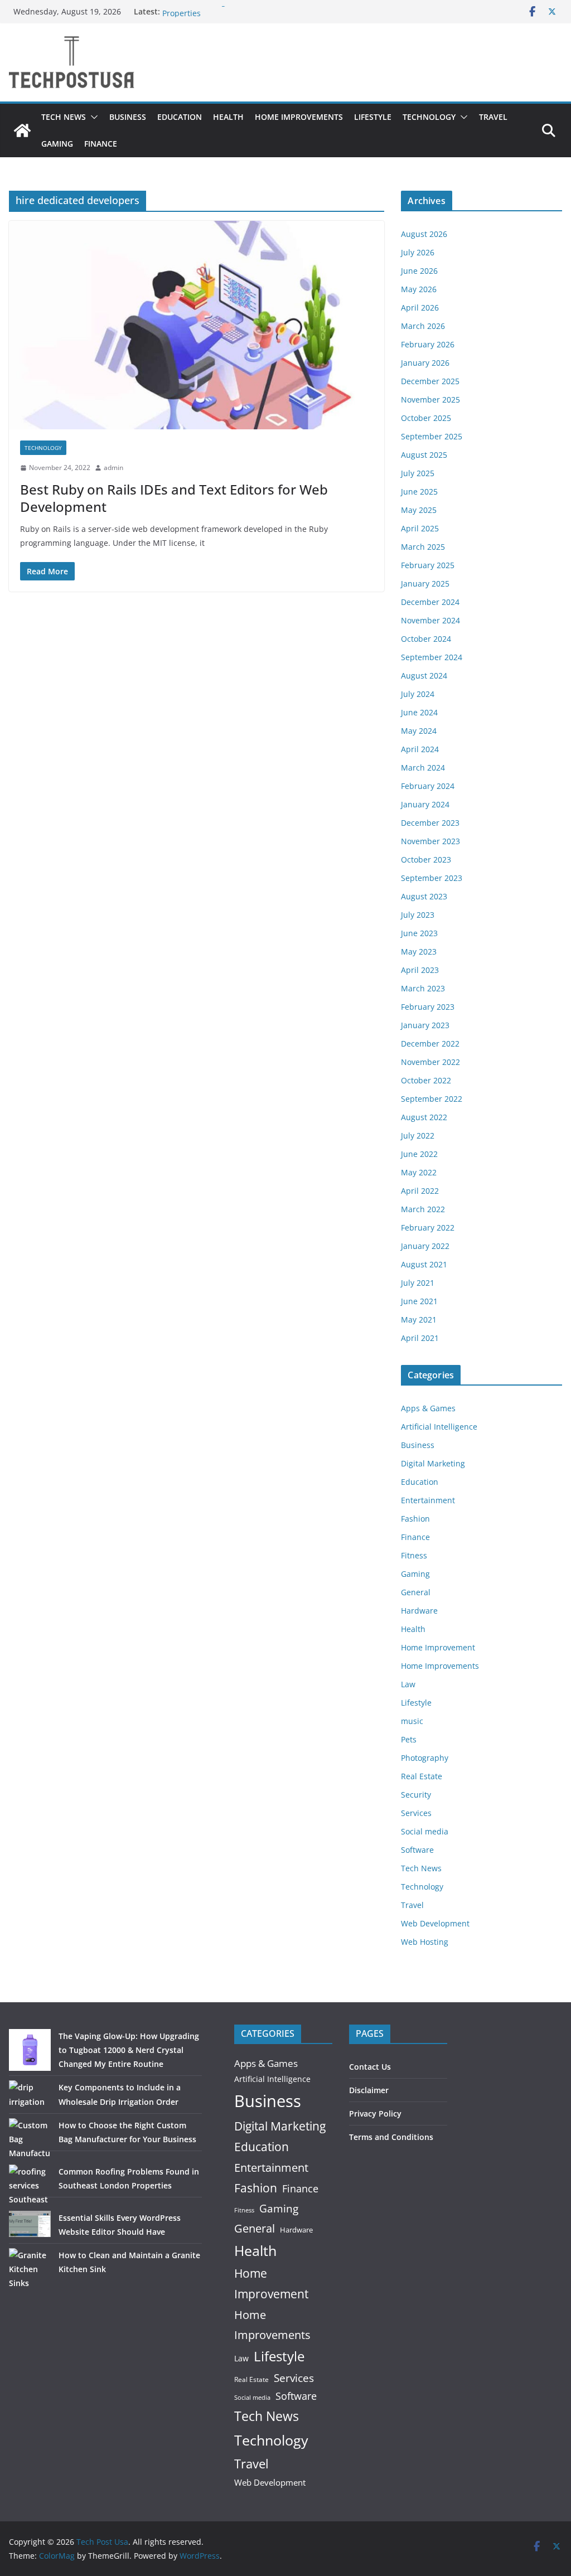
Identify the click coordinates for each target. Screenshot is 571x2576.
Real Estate (422, 1776)
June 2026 (419, 271)
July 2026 (418, 252)
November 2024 (430, 620)
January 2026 (425, 363)
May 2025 (419, 510)
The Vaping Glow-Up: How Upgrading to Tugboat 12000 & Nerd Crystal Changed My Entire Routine (129, 2050)
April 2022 (420, 1191)
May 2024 (419, 731)
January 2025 (425, 584)
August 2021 (424, 1264)
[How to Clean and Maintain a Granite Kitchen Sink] (30, 2269)
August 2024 (424, 676)
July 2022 (418, 1136)
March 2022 (423, 1209)
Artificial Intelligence (439, 1427)
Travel (493, 117)
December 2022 (430, 1044)
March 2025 (423, 547)
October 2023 (426, 860)
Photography (425, 1758)
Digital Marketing (433, 1463)
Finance (101, 144)
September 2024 (432, 657)
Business (128, 117)
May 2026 (419, 289)
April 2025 (420, 528)
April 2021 (420, 1338)
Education (180, 117)
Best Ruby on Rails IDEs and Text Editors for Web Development (174, 498)
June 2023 (419, 933)
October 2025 (426, 418)
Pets (409, 1739)
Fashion (415, 1519)
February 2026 (428, 344)
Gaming (57, 144)
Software (417, 1850)
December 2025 (430, 381)
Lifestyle (373, 117)
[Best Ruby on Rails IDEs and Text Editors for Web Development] (197, 325)
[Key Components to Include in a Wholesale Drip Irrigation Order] (30, 2094)
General (416, 1592)
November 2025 (430, 400)
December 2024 (430, 602)
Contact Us (370, 2067)
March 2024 (423, 768)
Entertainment (428, 1500)
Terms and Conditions (391, 2137)
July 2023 (418, 915)
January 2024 (425, 804)
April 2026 (420, 308)
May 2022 (419, 1172)
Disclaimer (369, 2090)
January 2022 (425, 1246)
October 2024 (426, 639)
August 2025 (424, 455)
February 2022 (428, 1228)
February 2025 (428, 565)
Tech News (64, 117)
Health (228, 117)
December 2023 (430, 823)
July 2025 (418, 473)
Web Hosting (425, 1942)
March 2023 (423, 988)
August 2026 (424, 234)
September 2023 (432, 878)
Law (408, 1684)
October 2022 (426, 1080)
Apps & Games (428, 1408)
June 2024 (419, 712)
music (412, 1721)
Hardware (419, 1611)
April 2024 (420, 749)
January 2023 (425, 1025)
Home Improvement (438, 1647)
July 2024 (418, 694)
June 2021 (419, 1301)
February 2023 (428, 1007)
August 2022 (424, 1117)
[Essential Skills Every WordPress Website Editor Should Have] (30, 2224)
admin (113, 468)
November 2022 (430, 1062)
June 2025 (419, 492)
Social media (425, 1831)
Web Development (435, 1923)
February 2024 (428, 786)
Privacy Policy (375, 2113)
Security (416, 1795)
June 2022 (419, 1154)
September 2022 (432, 1099)
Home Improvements (299, 117)
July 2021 (418, 1283)
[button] (92, 117)
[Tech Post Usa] (22, 130)
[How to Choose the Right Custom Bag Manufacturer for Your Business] (30, 2139)
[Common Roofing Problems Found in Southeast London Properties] (30, 2185)
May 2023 (419, 952)
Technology (429, 117)
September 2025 (432, 436)
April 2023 (420, 970)
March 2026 (423, 326)
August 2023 (424, 896)
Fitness (414, 1555)
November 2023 (430, 841)
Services (416, 1813)
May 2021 (419, 1320)
